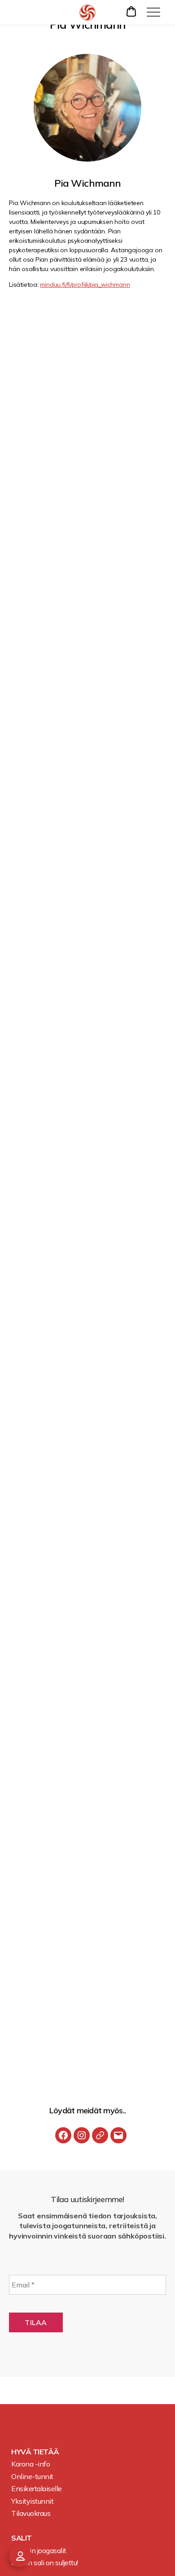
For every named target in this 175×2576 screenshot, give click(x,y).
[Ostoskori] (132, 11)
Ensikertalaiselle (37, 2488)
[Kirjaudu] (20, 2556)
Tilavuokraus (31, 2513)
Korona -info (31, 2464)
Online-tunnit (32, 2476)
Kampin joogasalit (39, 2550)
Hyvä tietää (35, 2452)
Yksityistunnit (32, 2501)
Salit (22, 2538)
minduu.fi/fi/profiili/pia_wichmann (85, 285)
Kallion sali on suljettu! (45, 2563)
